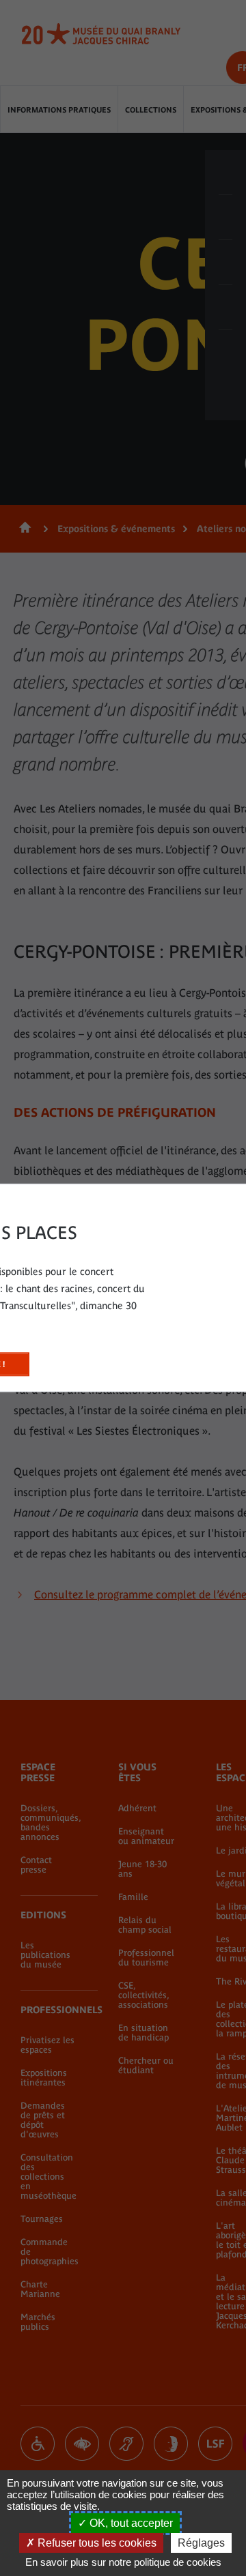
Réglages (201, 2543)
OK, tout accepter (130, 2523)
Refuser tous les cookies (96, 2543)
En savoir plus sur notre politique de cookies (123, 2562)
